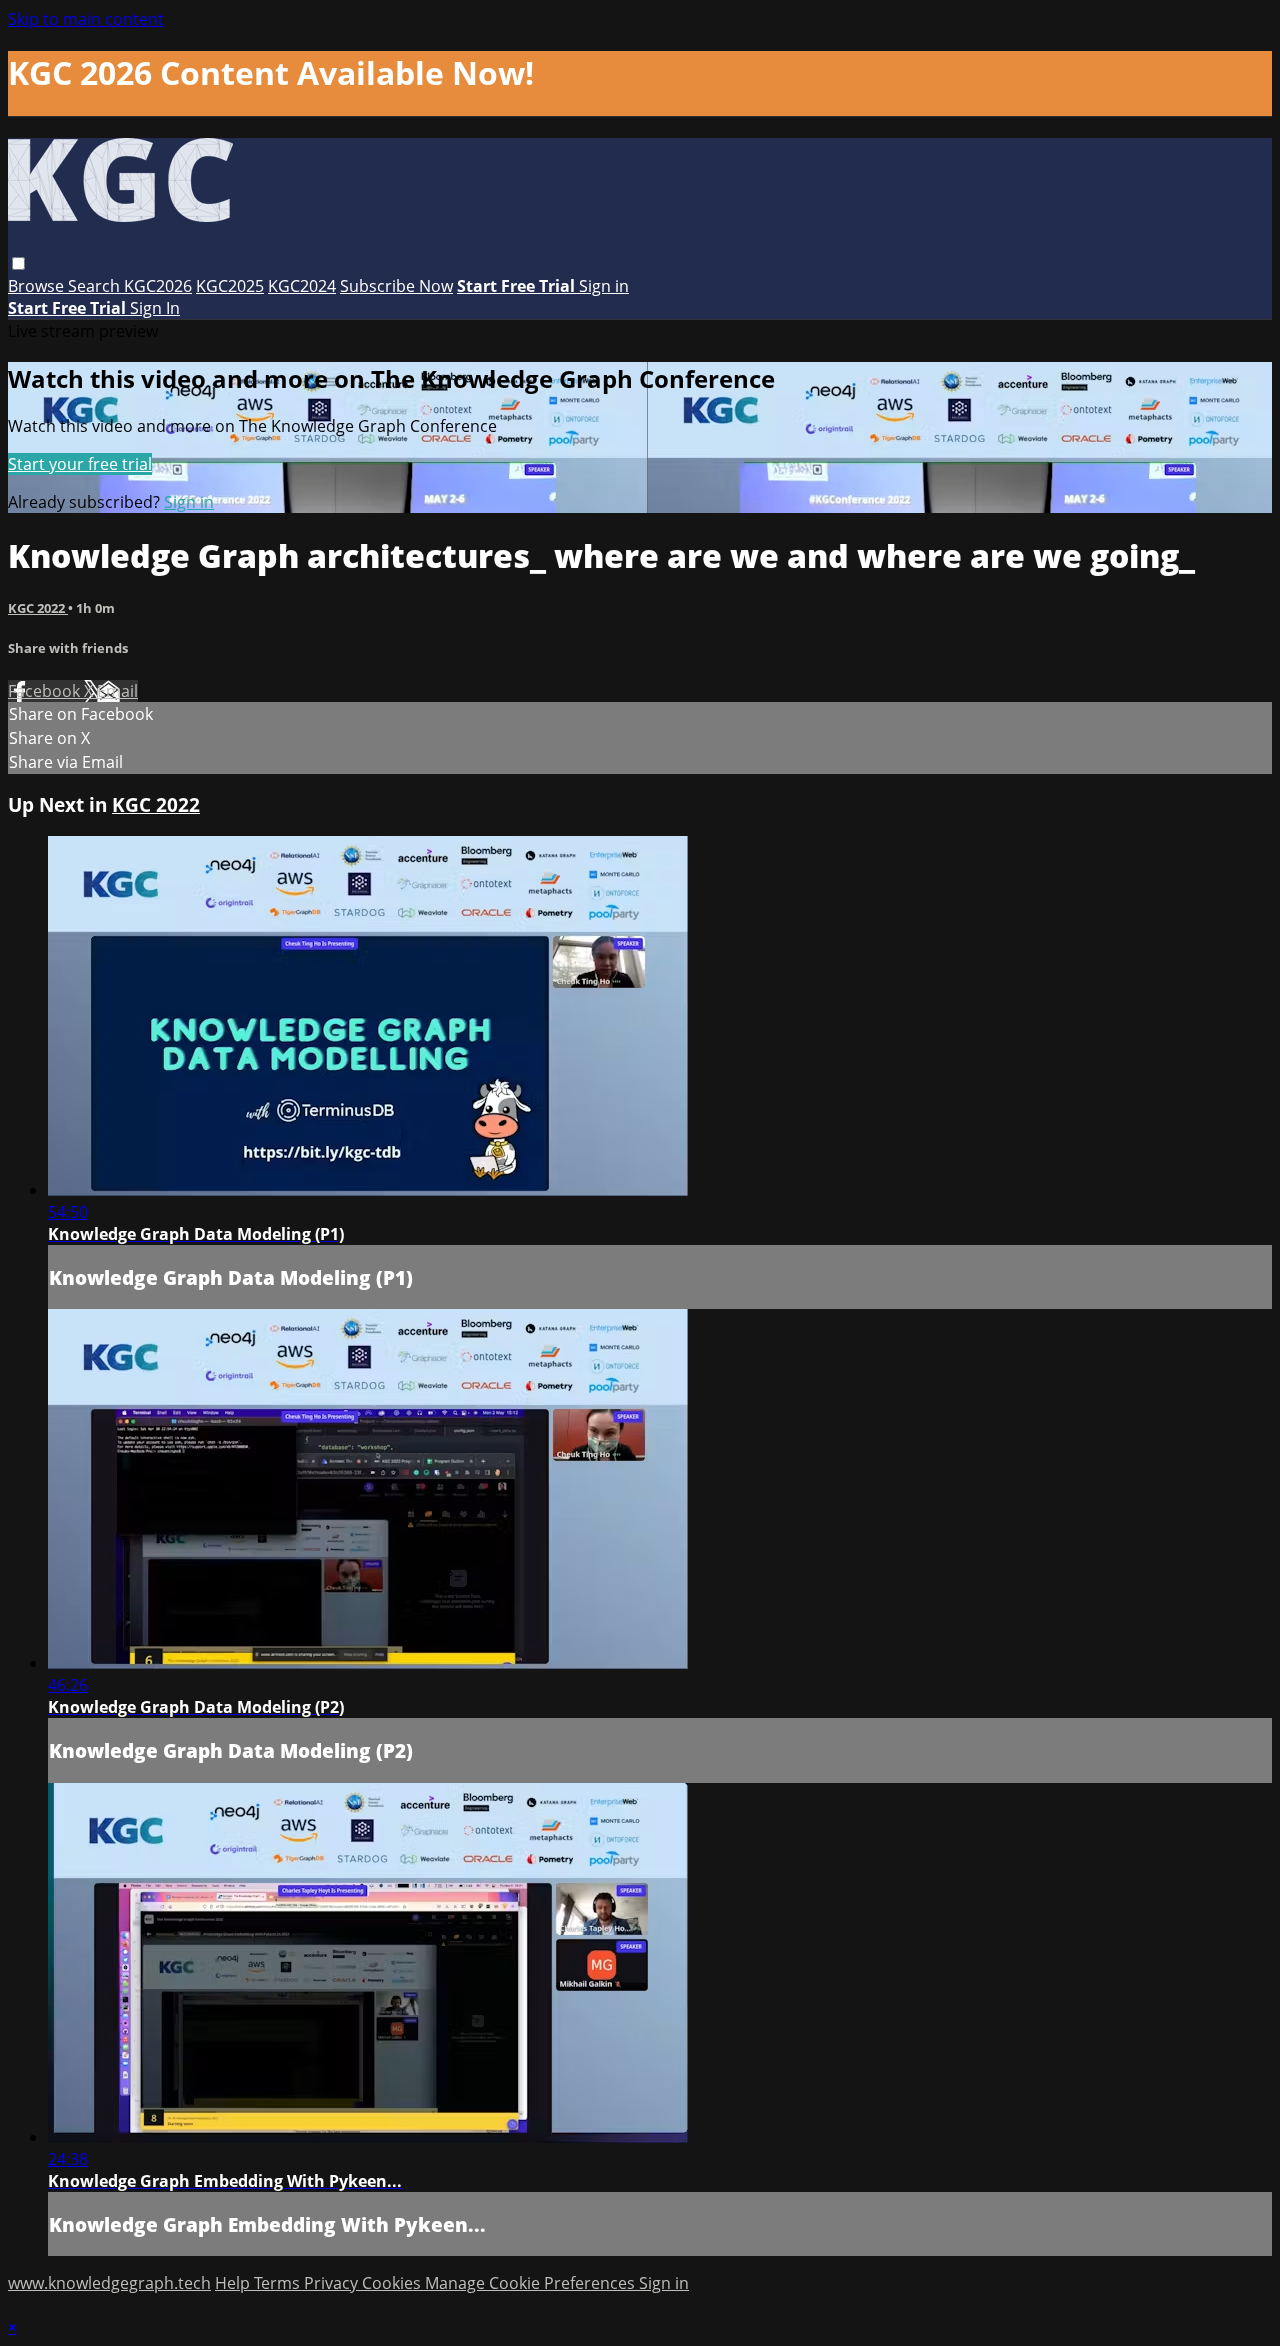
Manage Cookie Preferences (532, 2283)
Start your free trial (80, 464)
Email (117, 691)
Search (96, 286)
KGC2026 (158, 286)
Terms (279, 2283)
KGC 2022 (38, 608)
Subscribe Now (396, 286)
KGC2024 (302, 286)
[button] (18, 263)
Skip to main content (86, 19)
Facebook (46, 691)
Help (234, 2283)
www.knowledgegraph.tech (109, 2283)
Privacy (333, 2283)
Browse (38, 286)
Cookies (393, 2283)
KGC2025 (230, 286)
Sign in (604, 286)
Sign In (155, 308)
